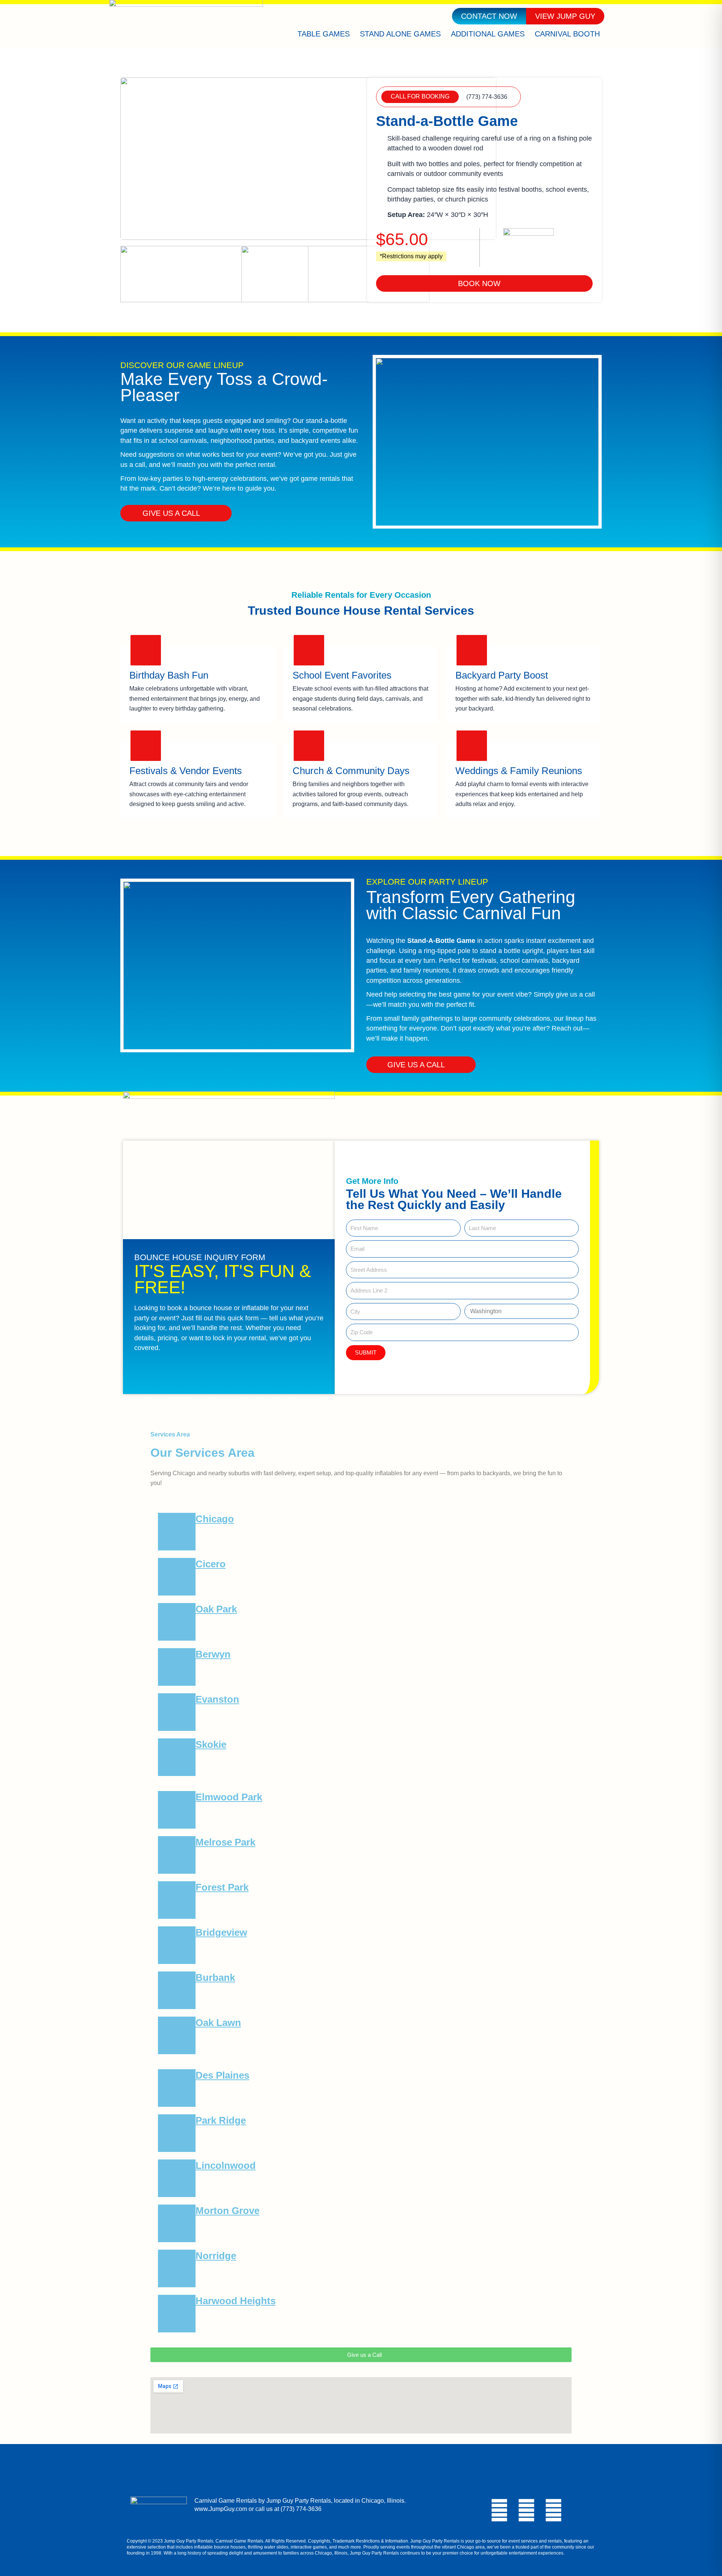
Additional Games (488, 34)
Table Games (324, 34)
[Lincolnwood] (177, 2178)
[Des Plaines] (177, 2088)
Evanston (217, 1699)
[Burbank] (177, 1990)
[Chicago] (177, 1532)
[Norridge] (177, 2268)
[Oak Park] (177, 1622)
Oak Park (216, 1609)
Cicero (211, 1564)
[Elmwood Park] (177, 1810)
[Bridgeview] (177, 1945)
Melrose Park (225, 1842)
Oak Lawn (218, 2023)
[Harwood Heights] (177, 2314)
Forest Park (222, 1887)
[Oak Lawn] (177, 2035)
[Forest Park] (177, 1900)
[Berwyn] (177, 1667)
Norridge (216, 2256)
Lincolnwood (226, 2165)
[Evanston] (177, 1712)
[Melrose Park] (177, 1855)
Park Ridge (221, 2120)
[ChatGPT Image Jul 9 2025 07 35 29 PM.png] (308, 159)
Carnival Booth (567, 34)
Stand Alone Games (400, 34)
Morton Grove (228, 2211)
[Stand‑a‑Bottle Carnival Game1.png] (214, 274)
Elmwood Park (229, 1797)
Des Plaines (222, 2075)
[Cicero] (177, 1577)
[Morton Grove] (177, 2223)
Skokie (211, 1744)
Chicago (215, 1519)
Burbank (215, 1977)
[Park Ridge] (177, 2133)
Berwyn (213, 1654)
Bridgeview (221, 1932)
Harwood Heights (236, 2301)
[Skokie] (177, 1757)
